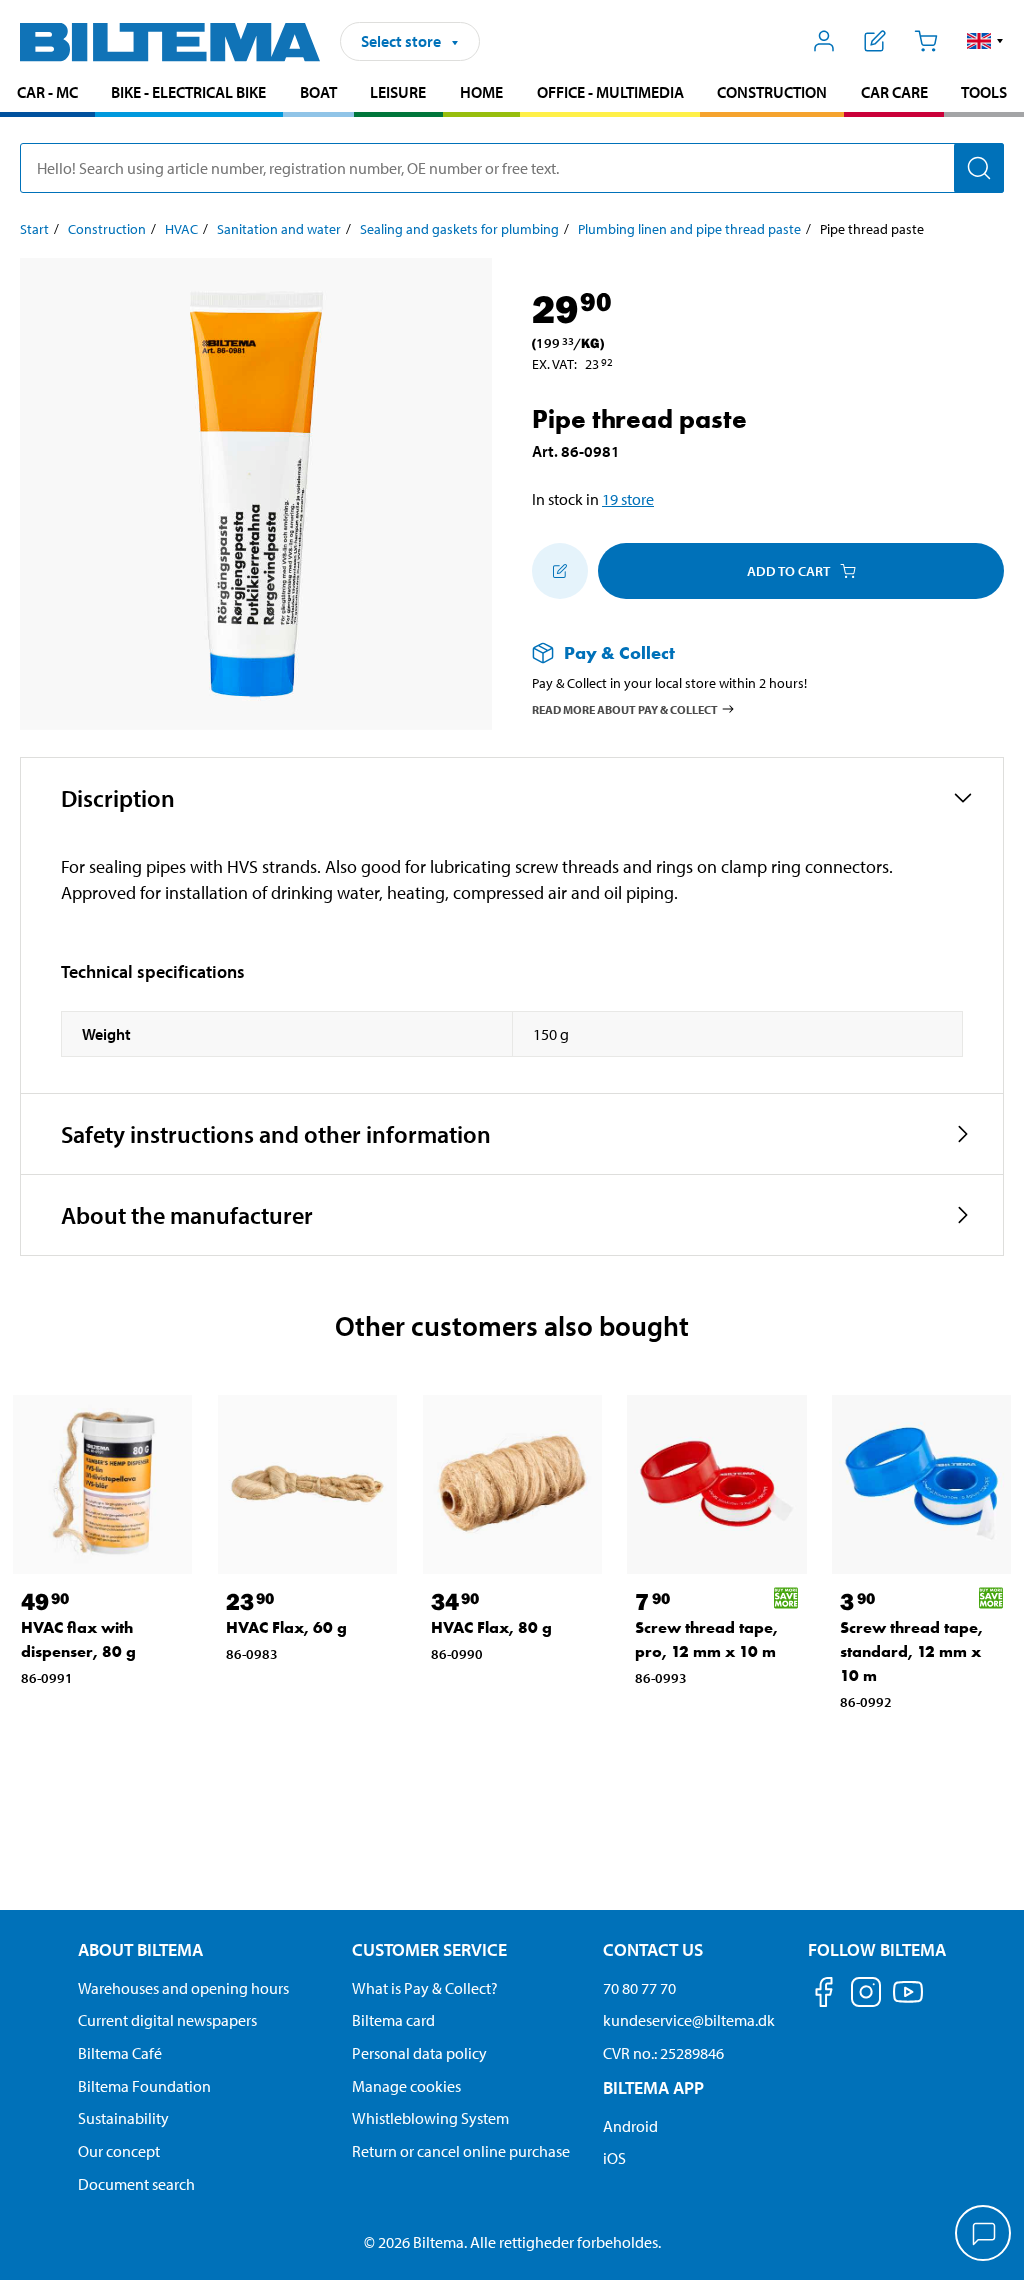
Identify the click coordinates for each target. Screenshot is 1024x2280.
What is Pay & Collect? (425, 1988)
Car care (894, 92)
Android (630, 2126)
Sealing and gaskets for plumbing (459, 229)
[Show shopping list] (875, 41)
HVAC (181, 229)
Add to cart (788, 571)
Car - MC (47, 92)
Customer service (429, 1949)
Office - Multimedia (610, 92)
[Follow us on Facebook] (824, 1995)
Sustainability (123, 2118)
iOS (614, 2158)
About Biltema (140, 1949)
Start (34, 229)
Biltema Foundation (144, 2086)
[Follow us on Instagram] (866, 1995)
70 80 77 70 (639, 1988)
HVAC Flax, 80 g (491, 1627)
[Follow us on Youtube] (908, 2001)
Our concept (119, 2151)
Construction (772, 92)
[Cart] (925, 41)
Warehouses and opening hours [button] (183, 1988)
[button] (985, 41)
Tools (984, 92)
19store (628, 499)
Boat (318, 92)
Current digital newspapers (167, 2020)
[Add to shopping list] (560, 571)
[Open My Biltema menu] (824, 41)
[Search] (979, 168)
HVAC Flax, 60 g (286, 1627)
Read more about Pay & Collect (625, 708)
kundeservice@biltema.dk (689, 2020)
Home (481, 92)
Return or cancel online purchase (461, 2151)
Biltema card (393, 2020)
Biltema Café (120, 2053)
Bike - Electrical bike (188, 92)
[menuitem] (47, 94)
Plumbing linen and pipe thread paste (689, 229)
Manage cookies (406, 2086)
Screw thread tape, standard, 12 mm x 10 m (911, 1651)
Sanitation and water (279, 229)
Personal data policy (419, 2053)
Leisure (398, 92)
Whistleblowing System (430, 2118)
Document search (136, 2184)
